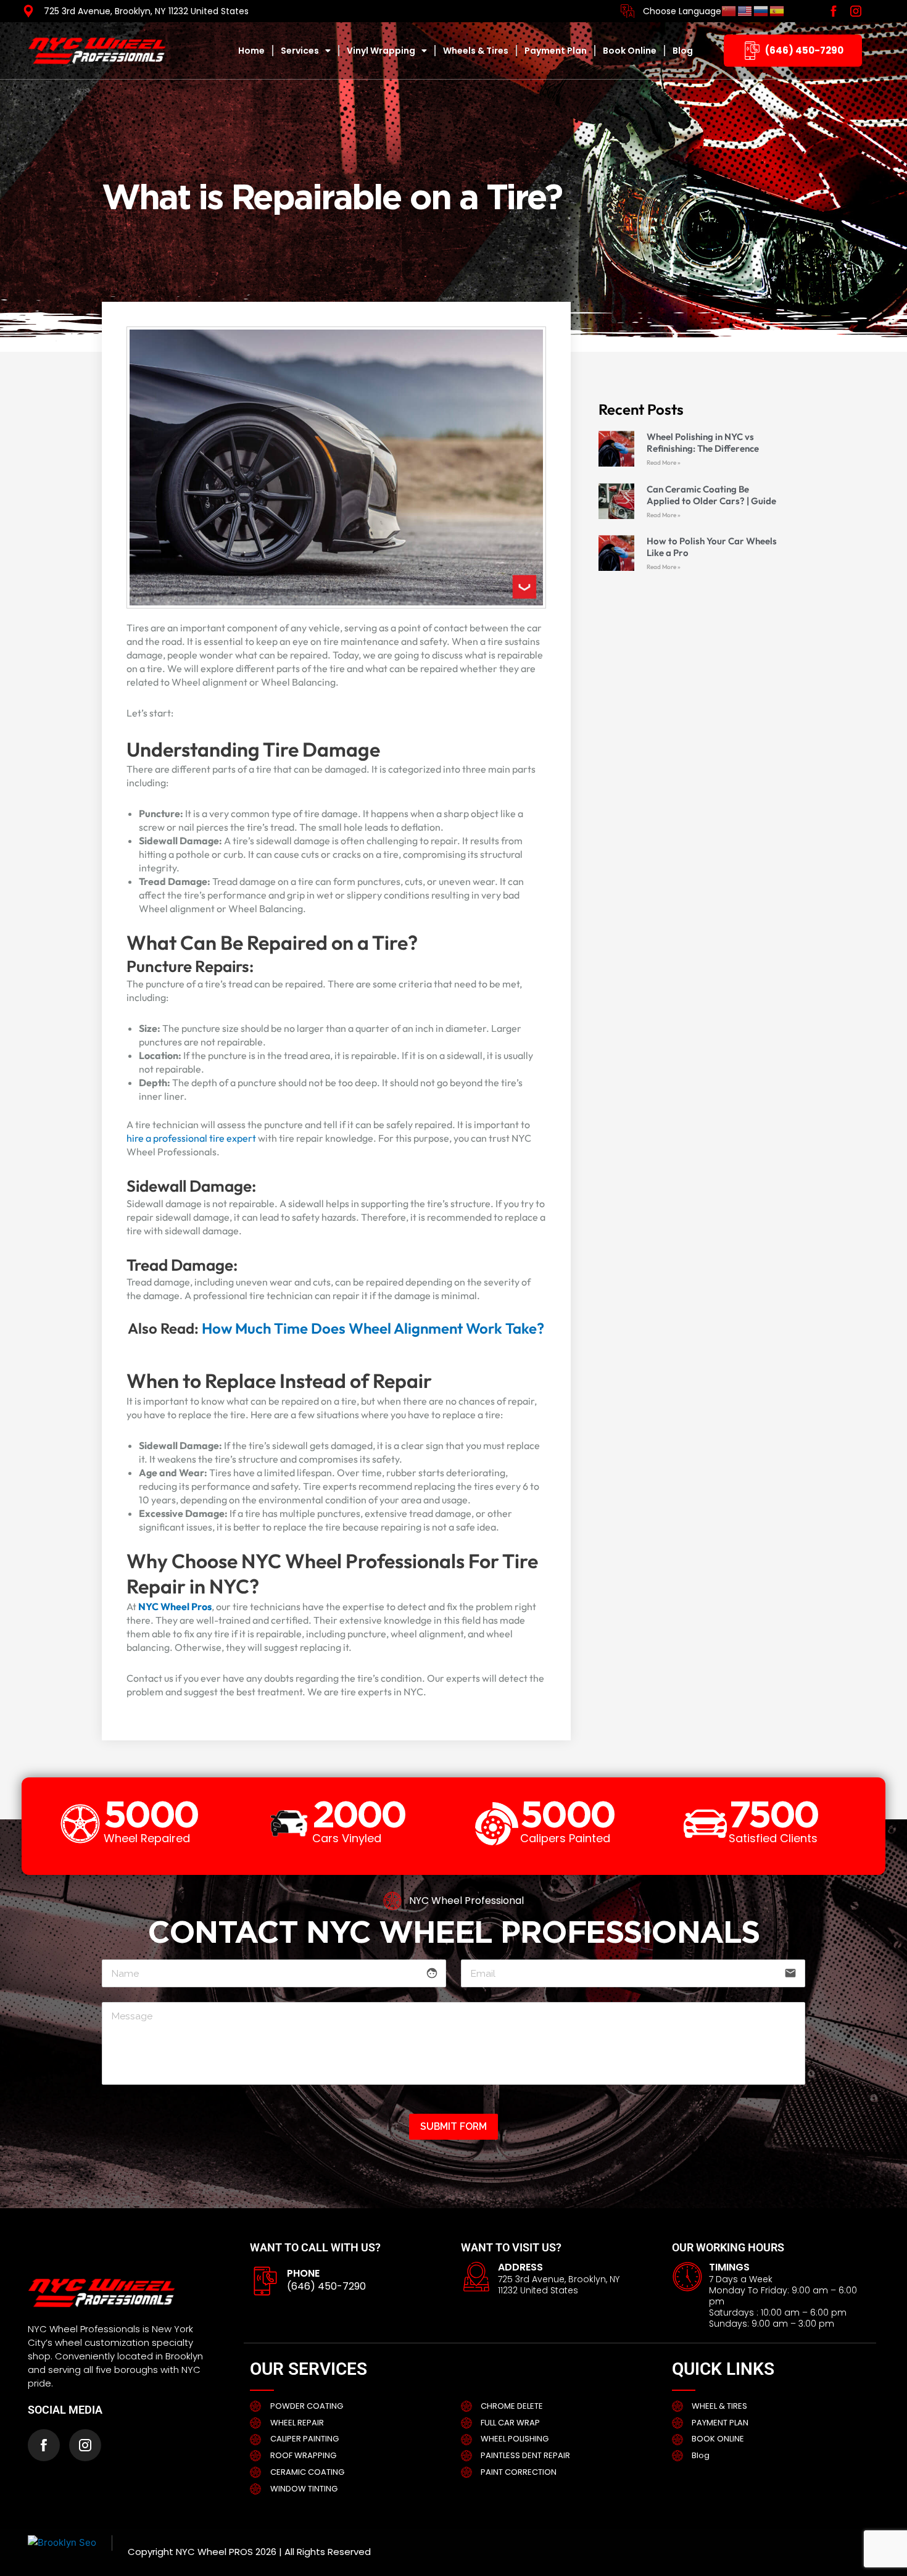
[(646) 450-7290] (265, 2281)
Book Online (630, 51)
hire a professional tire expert (191, 1138)
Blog (683, 51)
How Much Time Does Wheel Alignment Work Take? (373, 1328)
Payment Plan (556, 51)
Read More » (664, 463)
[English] (745, 11)
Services (300, 51)
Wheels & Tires (476, 51)
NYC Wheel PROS (214, 2552)
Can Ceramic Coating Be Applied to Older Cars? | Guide (711, 495)
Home (251, 51)
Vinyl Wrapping (381, 51)
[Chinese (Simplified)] (729, 11)
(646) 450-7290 (326, 2286)
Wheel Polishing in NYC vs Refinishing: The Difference (703, 442)
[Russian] (761, 11)
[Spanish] (777, 11)
